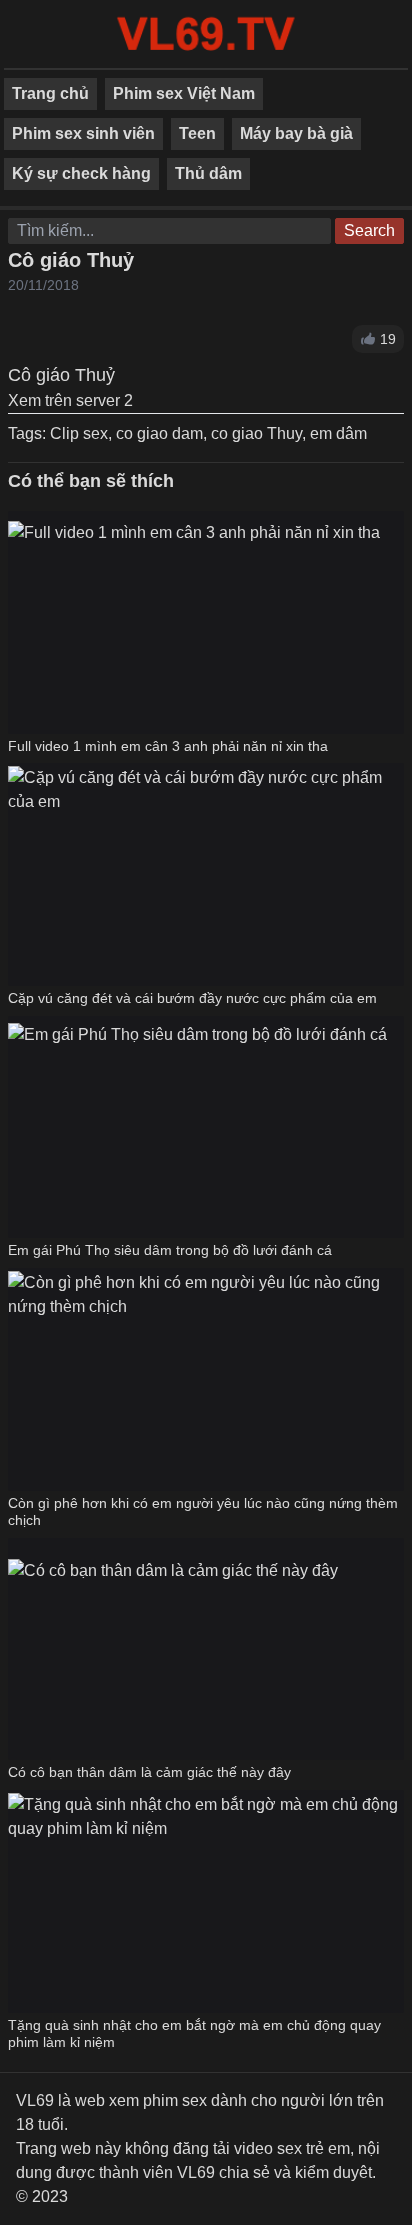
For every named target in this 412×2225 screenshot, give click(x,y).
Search (369, 230)
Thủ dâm (208, 173)
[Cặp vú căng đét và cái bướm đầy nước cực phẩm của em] (206, 874)
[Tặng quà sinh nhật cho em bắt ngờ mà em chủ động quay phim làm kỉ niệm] (206, 1901)
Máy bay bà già (296, 133)
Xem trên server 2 (70, 400)
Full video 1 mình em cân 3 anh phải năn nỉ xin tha (168, 746)
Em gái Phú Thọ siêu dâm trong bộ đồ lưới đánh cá (170, 1250)
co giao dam (159, 433)
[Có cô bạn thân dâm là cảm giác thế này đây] (173, 1649)
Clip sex (79, 433)
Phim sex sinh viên (83, 133)
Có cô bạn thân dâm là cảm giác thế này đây (149, 1772)
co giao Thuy (256, 433)
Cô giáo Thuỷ (71, 260)
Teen (197, 133)
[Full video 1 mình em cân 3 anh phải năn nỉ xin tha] (194, 622)
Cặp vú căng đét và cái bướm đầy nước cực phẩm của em (192, 998)
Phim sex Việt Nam (184, 93)
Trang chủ (50, 93)
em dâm (338, 433)
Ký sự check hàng (81, 173)
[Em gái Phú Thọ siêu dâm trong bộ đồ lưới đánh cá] (197, 1126)
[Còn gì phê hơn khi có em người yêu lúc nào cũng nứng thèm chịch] (206, 1379)
